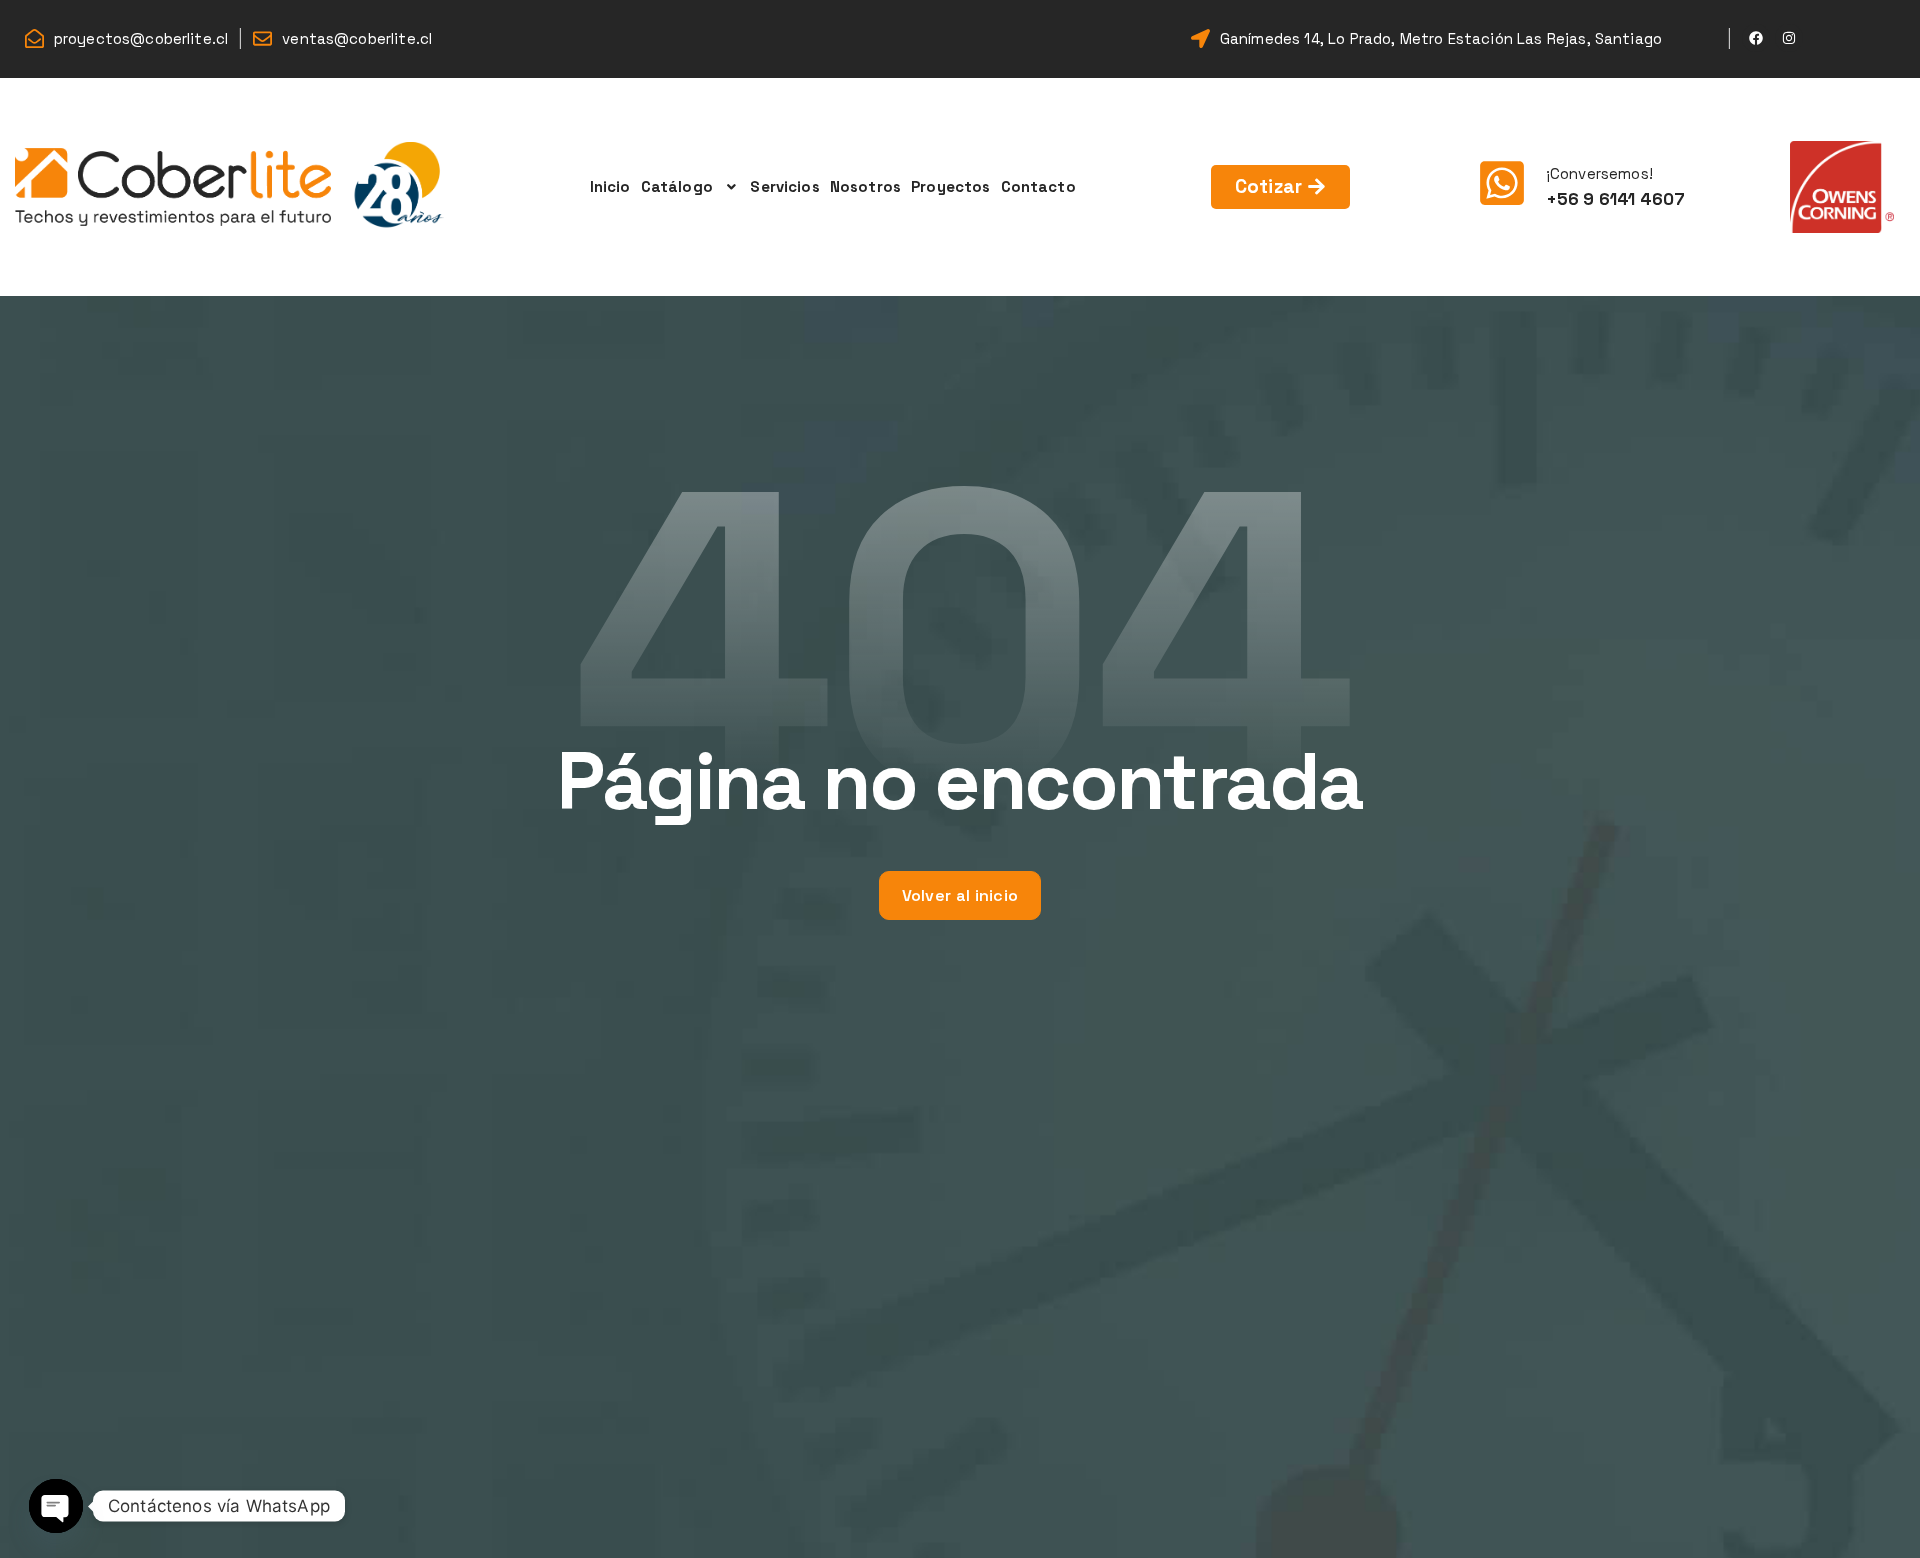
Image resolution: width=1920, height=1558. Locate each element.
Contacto (1038, 186)
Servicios (784, 186)
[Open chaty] (56, 1506)
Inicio (610, 186)
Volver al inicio (960, 895)
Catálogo (677, 186)
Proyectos (950, 186)
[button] (691, 187)
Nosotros (865, 186)
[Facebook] (1756, 38)
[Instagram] (1789, 38)
